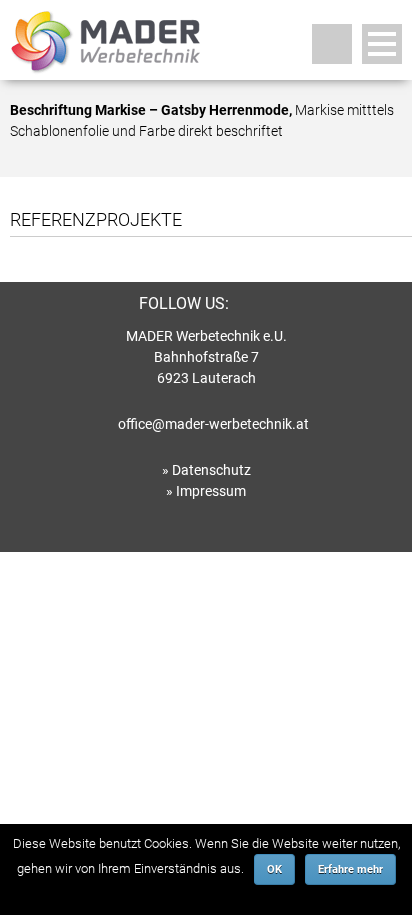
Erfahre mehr (350, 869)
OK (274, 869)
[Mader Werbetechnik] (105, 65)
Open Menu (382, 44)
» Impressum (206, 491)
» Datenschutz (206, 470)
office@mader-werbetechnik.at (213, 424)
